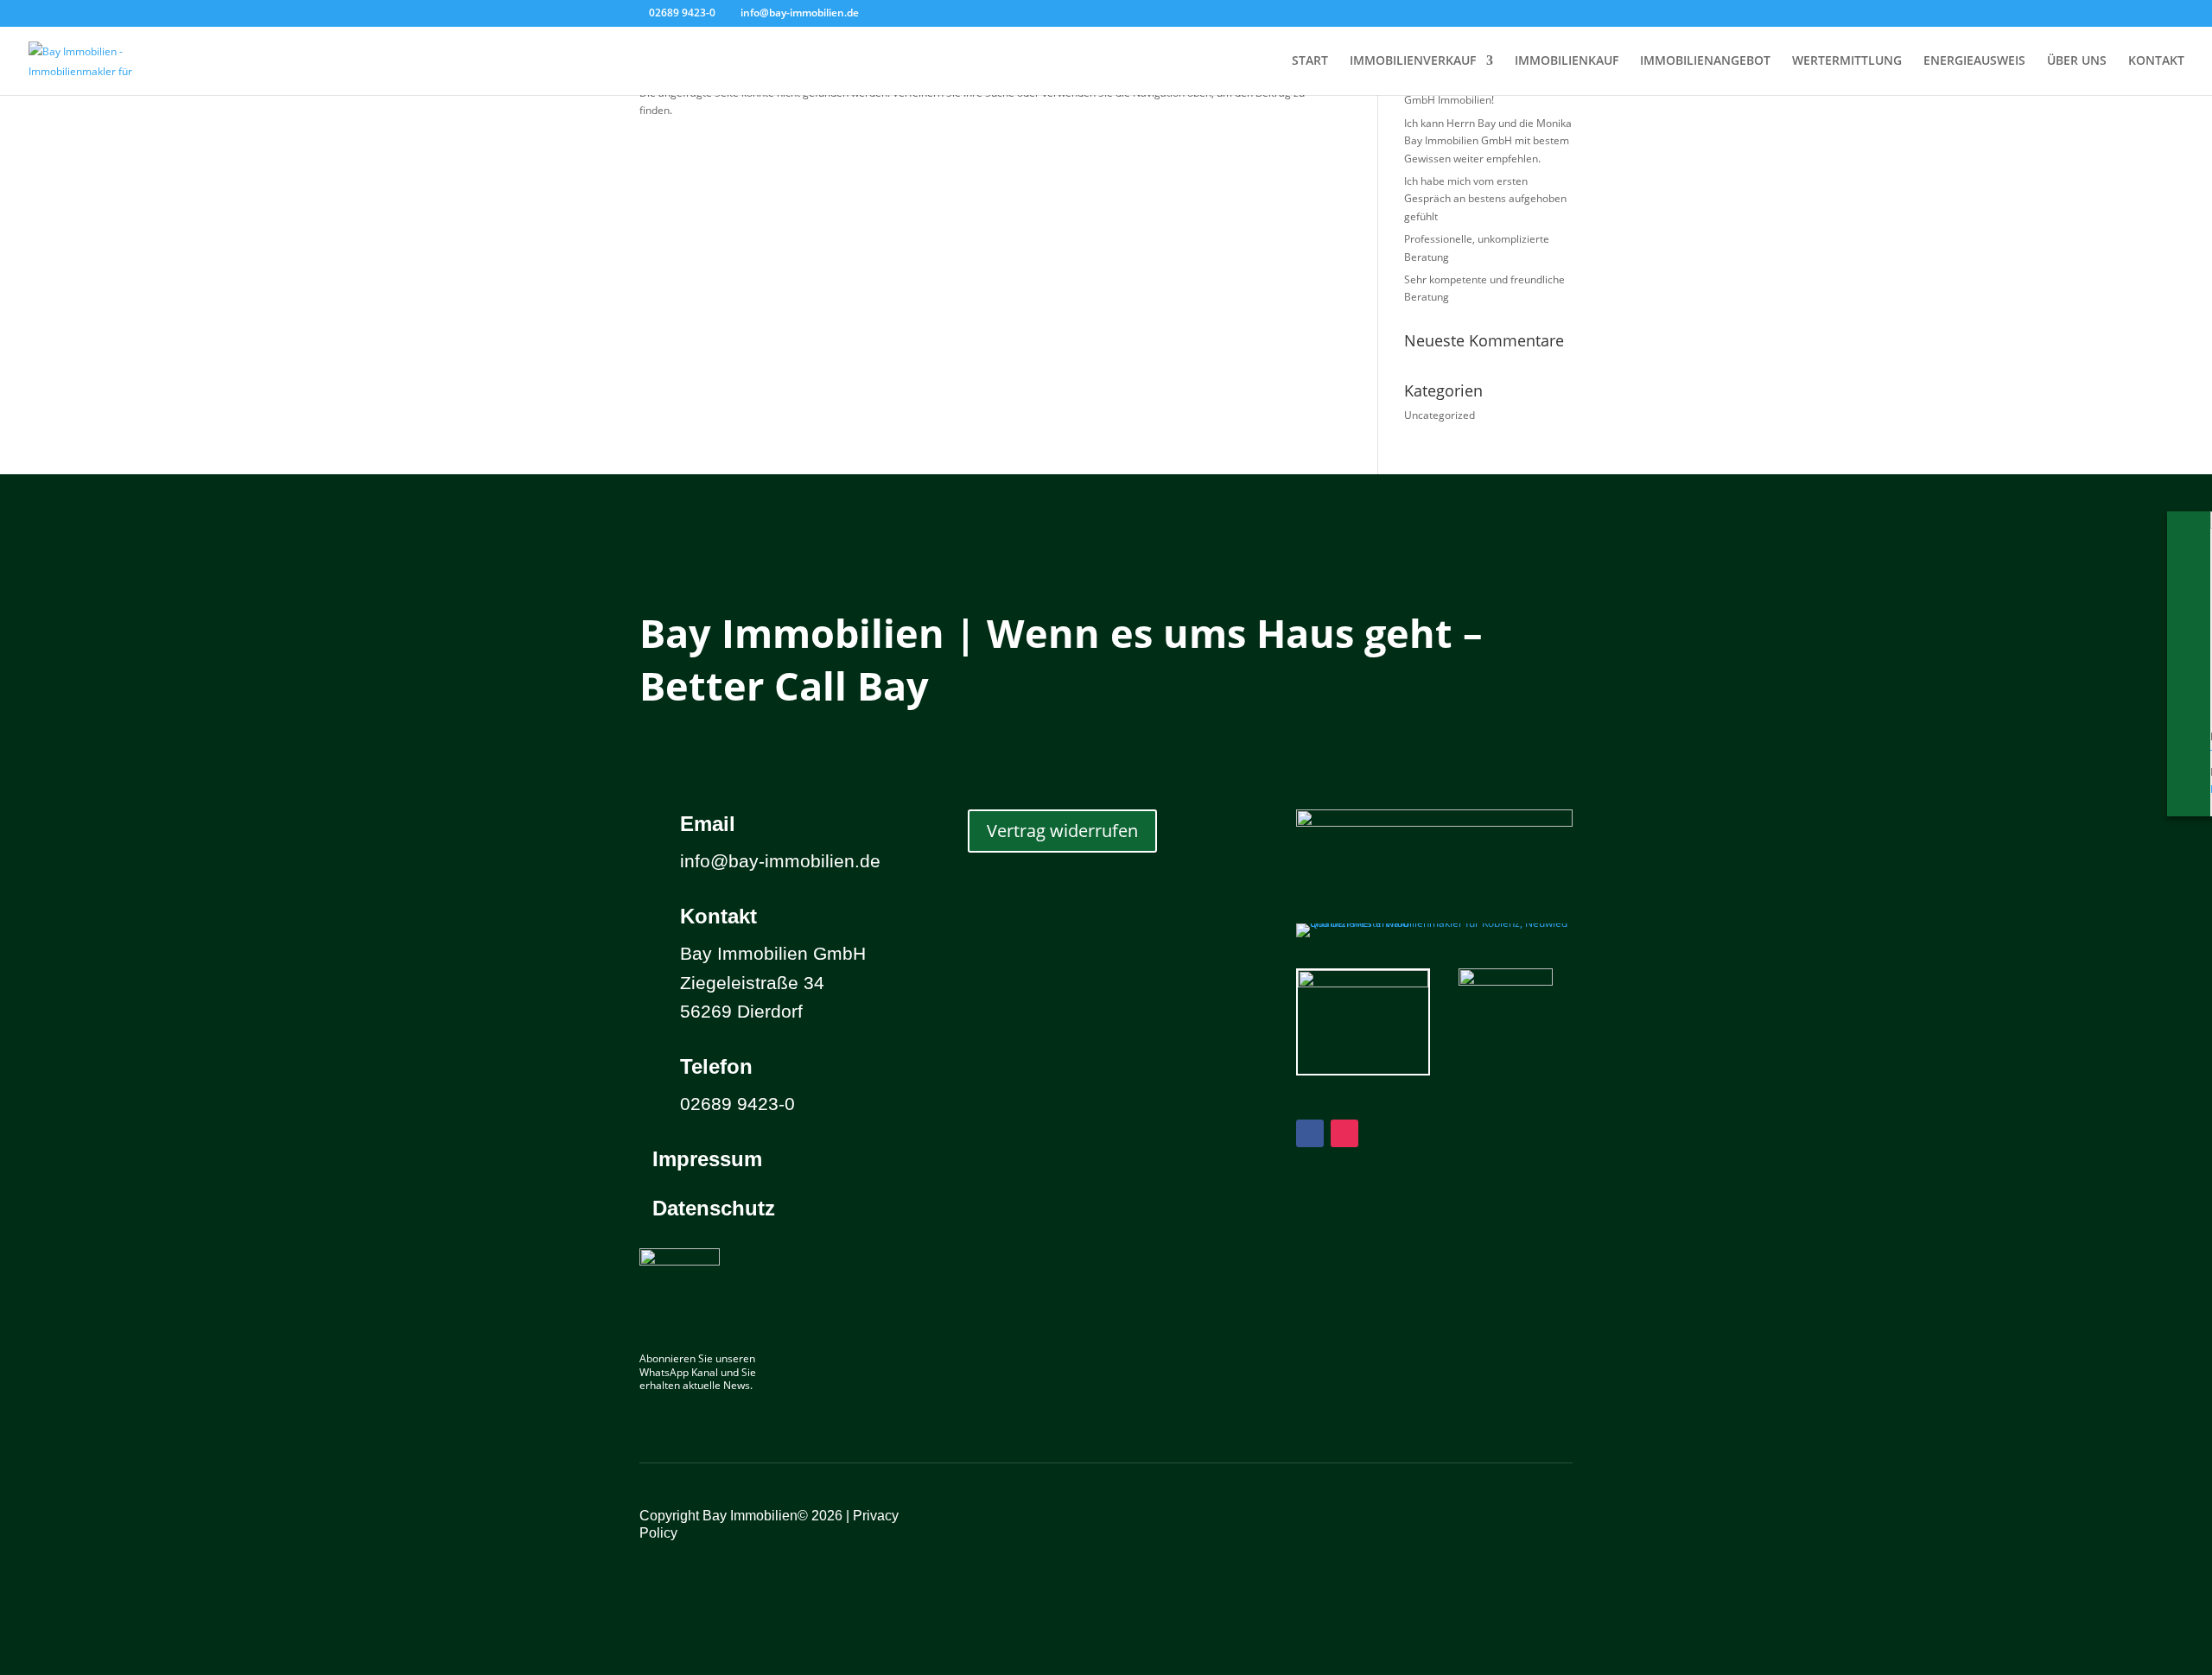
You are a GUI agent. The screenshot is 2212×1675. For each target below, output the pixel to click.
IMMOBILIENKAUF (1567, 61)
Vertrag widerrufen (1062, 831)
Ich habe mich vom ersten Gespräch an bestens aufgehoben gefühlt (1485, 199)
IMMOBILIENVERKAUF (1413, 61)
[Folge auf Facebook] (1310, 1133)
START (1310, 61)
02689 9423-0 (682, 13)
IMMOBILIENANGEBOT (1705, 61)
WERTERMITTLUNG (1847, 61)
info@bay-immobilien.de (780, 861)
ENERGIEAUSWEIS (1974, 61)
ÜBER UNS (2077, 61)
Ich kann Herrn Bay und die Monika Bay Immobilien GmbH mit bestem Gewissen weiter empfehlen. (1488, 141)
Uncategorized (1440, 415)
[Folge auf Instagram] (1344, 1133)
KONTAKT (2156, 61)
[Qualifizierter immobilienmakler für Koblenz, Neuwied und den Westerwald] (1434, 923)
